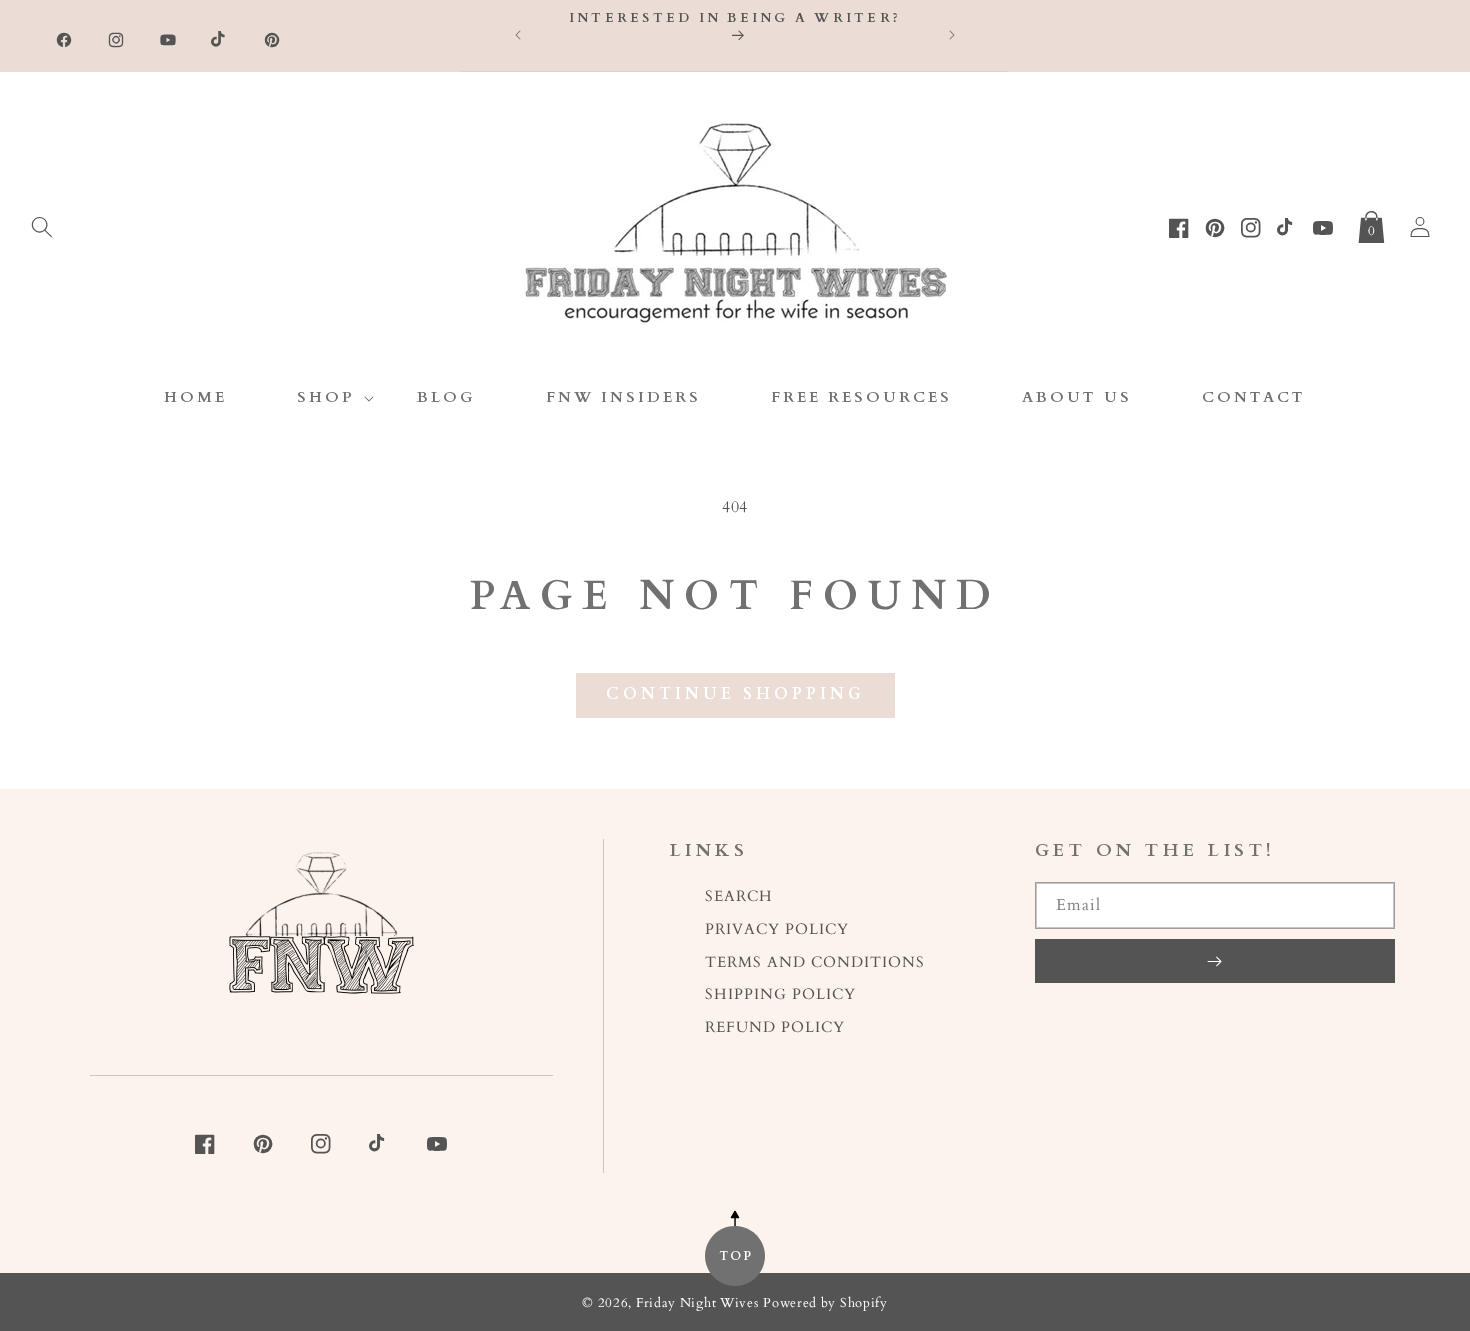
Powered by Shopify (825, 1303)
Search (739, 896)
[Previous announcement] (518, 35)
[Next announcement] (952, 35)
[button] (42, 223)
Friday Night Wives (697, 1303)
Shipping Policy (780, 994)
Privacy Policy (777, 929)
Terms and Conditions (815, 962)
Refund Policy (775, 1027)
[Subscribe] (1215, 961)
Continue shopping (735, 694)
